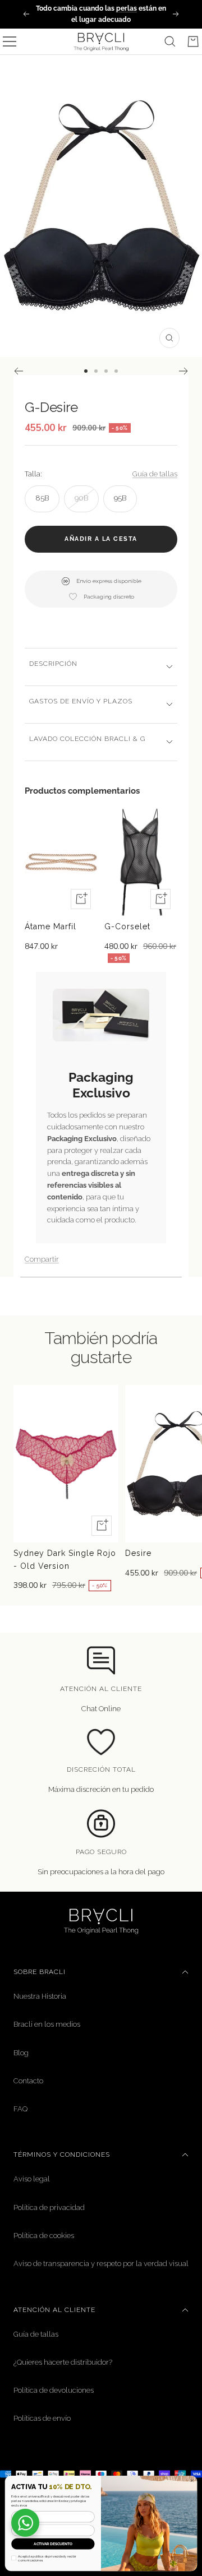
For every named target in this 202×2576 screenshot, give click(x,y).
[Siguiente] (184, 371)
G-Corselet (127, 926)
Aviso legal (32, 2179)
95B (120, 498)
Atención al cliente (54, 2310)
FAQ (20, 2109)
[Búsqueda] (170, 41)
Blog (21, 2053)
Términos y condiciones (62, 2155)
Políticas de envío (42, 2418)
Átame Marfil (50, 926)
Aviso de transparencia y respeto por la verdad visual (101, 2264)
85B (42, 498)
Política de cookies (44, 2236)
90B (81, 498)
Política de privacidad (49, 2207)
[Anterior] (18, 371)
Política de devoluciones (54, 2390)
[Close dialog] (192, 2480)
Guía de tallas (155, 474)
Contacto (28, 2081)
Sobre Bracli (40, 1972)
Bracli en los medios (47, 2024)
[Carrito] (193, 41)
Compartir (42, 1259)
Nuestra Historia (40, 1996)
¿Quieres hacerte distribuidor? (63, 2362)
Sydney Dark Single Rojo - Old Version (65, 1559)
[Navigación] (10, 41)
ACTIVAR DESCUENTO (53, 2544)
